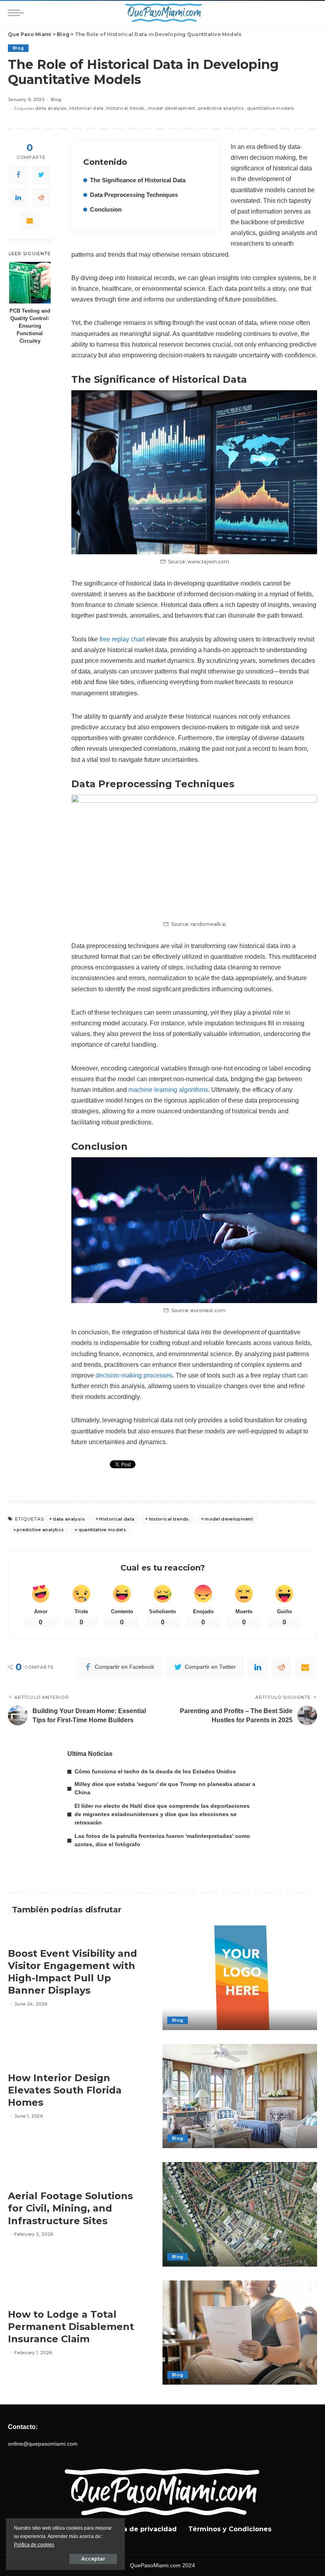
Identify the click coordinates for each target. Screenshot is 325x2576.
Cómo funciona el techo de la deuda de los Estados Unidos (155, 1771)
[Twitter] (41, 175)
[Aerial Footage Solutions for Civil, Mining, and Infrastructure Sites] (240, 2214)
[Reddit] (41, 198)
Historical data (87, 108)
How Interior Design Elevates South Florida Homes (65, 2090)
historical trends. (126, 108)
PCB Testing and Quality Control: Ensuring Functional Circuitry (30, 326)
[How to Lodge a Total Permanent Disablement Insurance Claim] (240, 2333)
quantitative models (271, 108)
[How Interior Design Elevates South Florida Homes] (240, 2096)
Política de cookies (34, 2545)
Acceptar (93, 2559)
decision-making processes (134, 1375)
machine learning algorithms (168, 1090)
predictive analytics (221, 108)
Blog (18, 48)
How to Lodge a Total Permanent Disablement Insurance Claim (71, 2327)
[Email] (30, 221)
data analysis (51, 108)
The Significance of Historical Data (138, 180)
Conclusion (106, 210)
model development (172, 108)
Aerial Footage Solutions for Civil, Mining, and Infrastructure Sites (70, 2208)
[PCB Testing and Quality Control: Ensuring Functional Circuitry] (30, 283)
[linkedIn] (18, 198)
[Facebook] (18, 175)
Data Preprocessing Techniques (134, 195)
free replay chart (122, 639)
